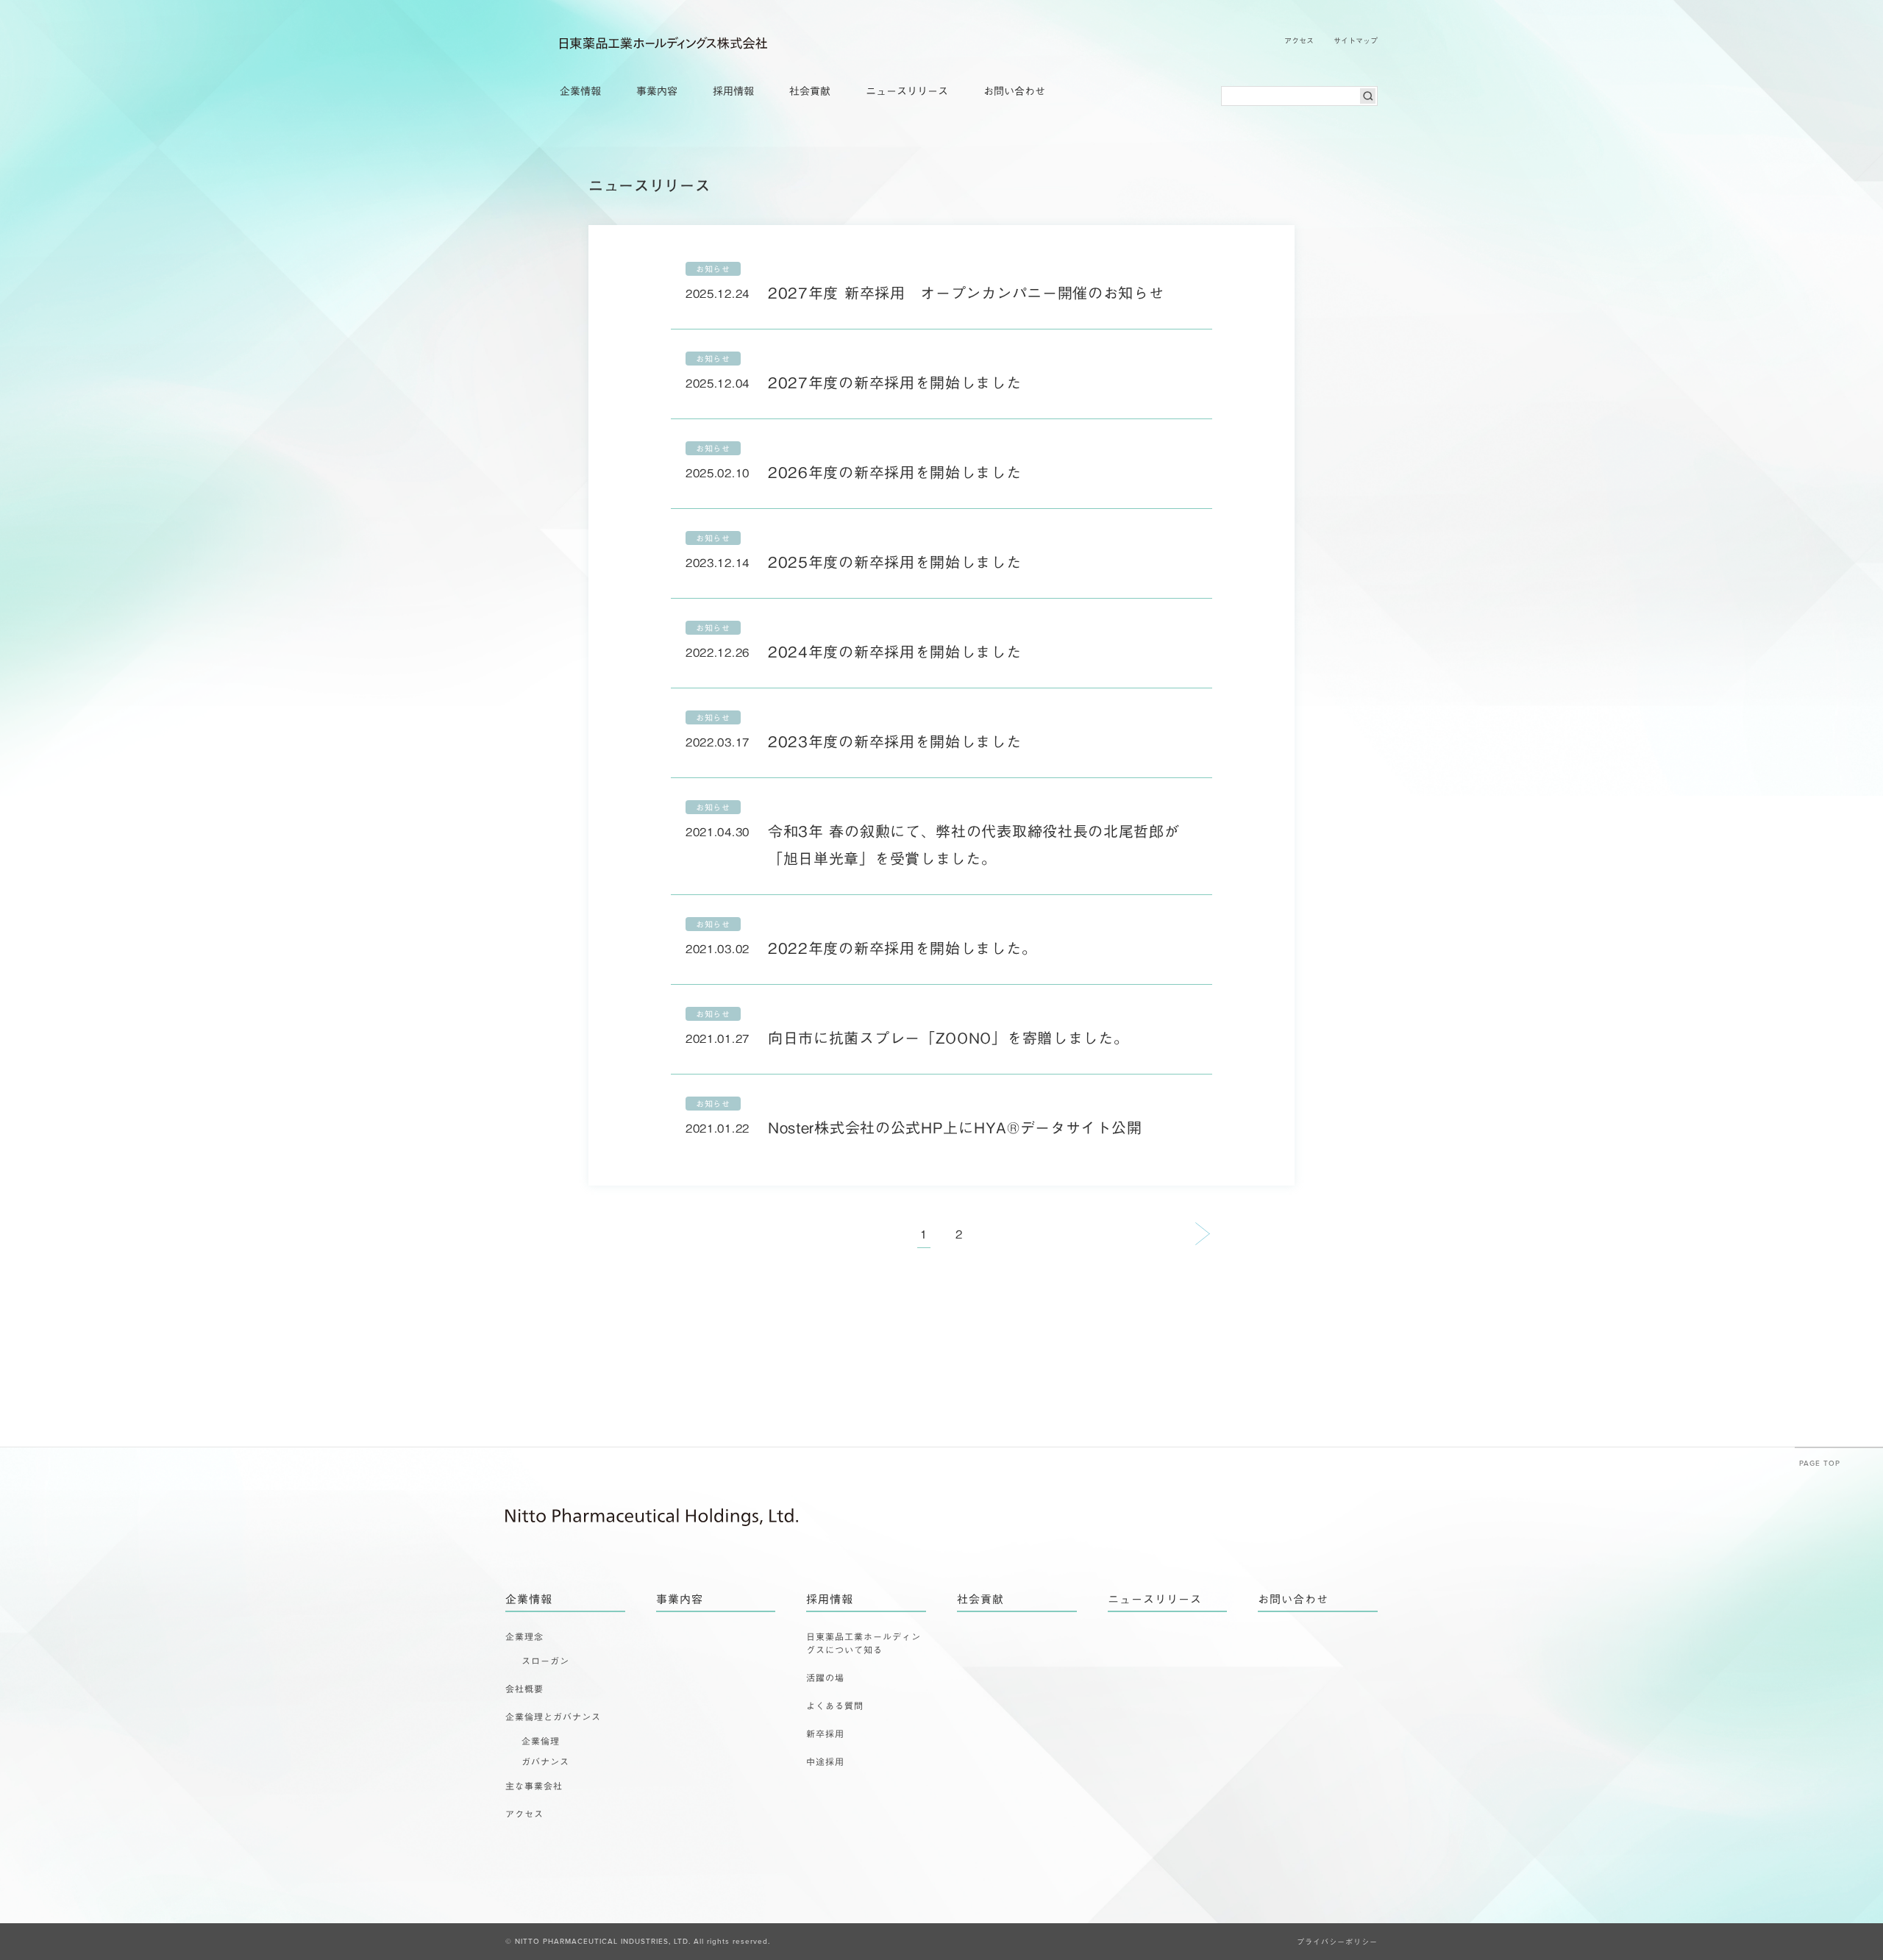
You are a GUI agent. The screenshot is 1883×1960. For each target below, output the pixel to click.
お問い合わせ (1014, 91)
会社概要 (524, 1689)
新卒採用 (825, 1733)
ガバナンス (545, 1761)
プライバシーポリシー (1337, 1942)
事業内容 (657, 91)
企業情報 (580, 91)
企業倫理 (541, 1741)
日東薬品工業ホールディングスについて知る (864, 1643)
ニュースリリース (907, 91)
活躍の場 (825, 1678)
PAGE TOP (1820, 1462)
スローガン (545, 1661)
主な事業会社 (534, 1786)
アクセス (1299, 40)
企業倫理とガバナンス (553, 1717)
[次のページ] (1203, 1234)
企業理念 (524, 1636)
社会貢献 (810, 91)
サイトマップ (1356, 40)
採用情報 (733, 91)
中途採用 (825, 1761)
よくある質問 (835, 1706)
